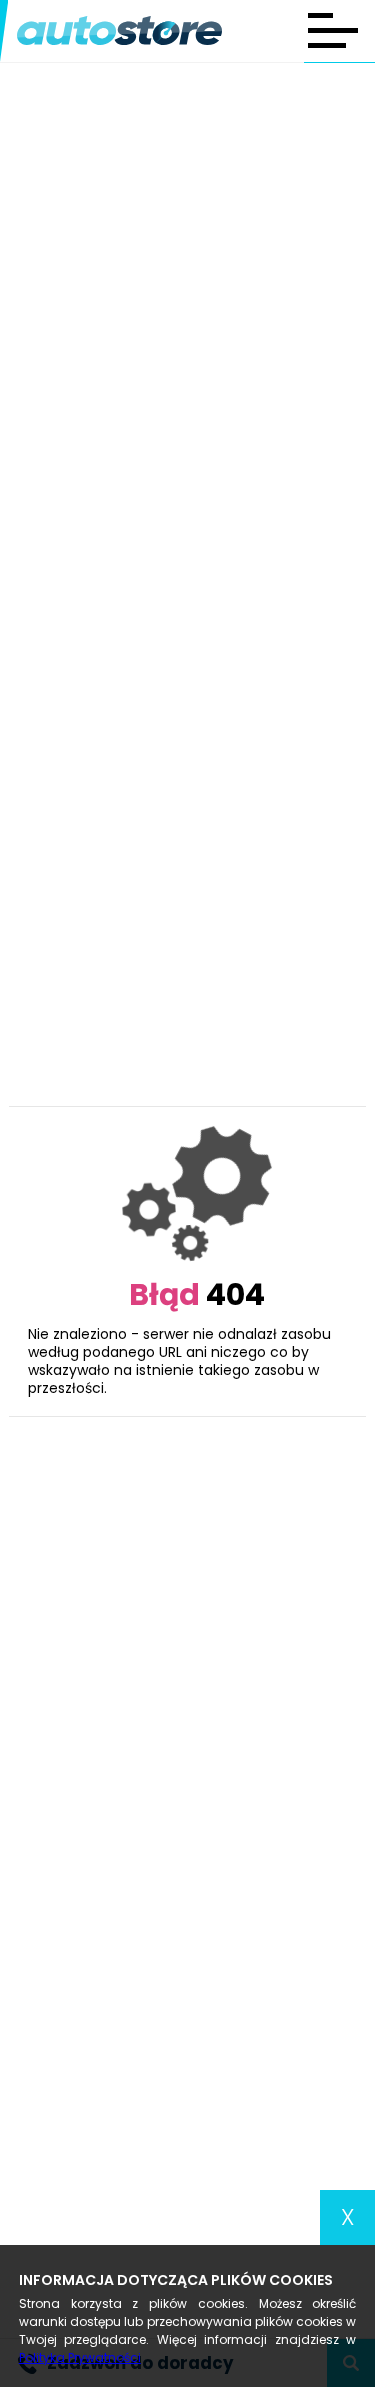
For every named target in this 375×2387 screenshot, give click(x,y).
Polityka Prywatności (80, 2357)
